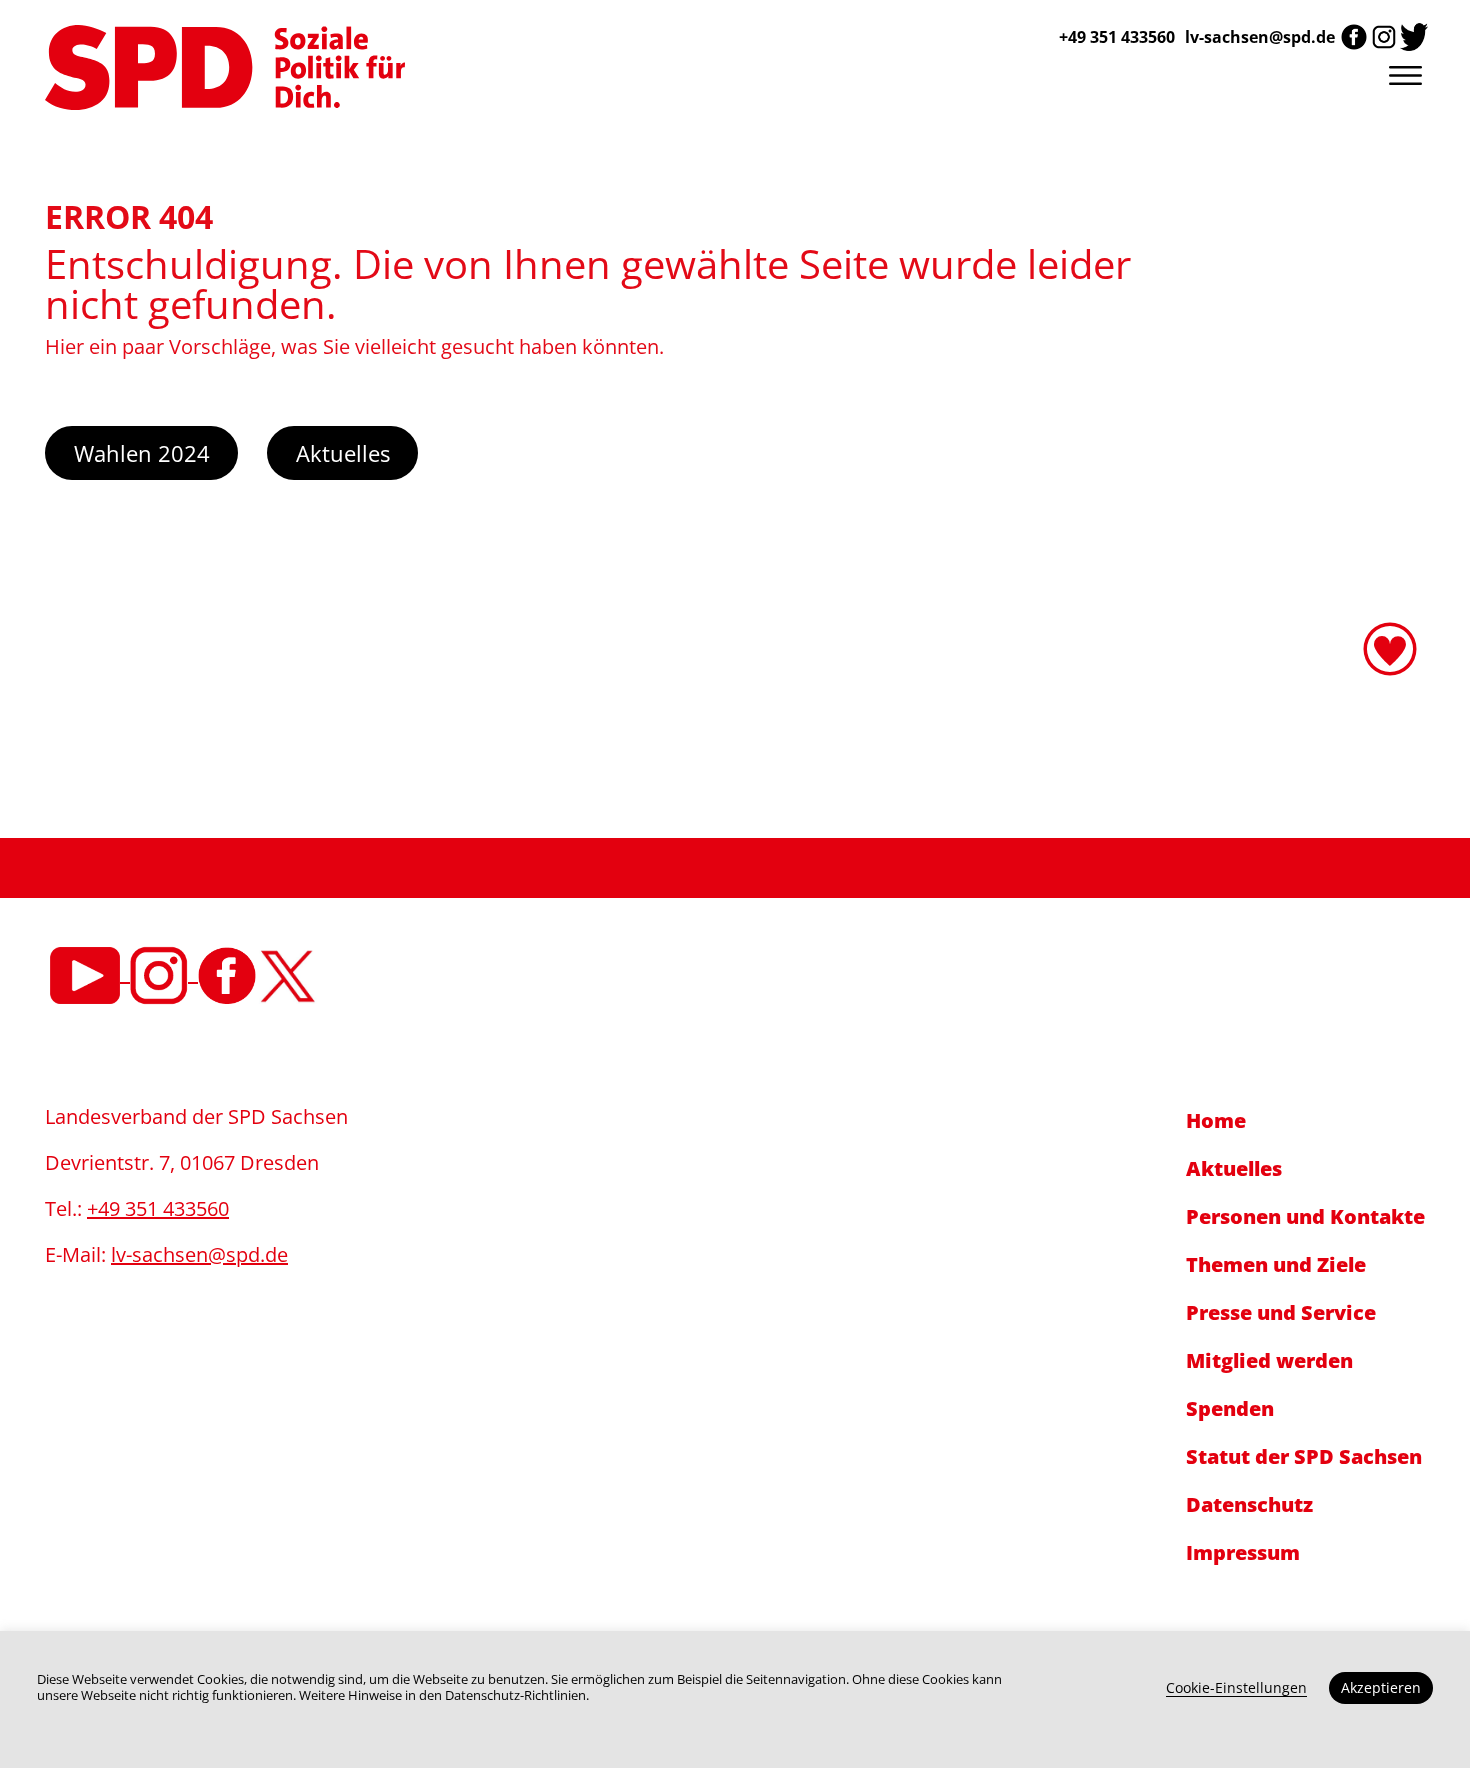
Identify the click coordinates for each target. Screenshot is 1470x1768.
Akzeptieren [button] (1381, 1687)
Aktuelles (343, 453)
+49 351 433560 (158, 1208)
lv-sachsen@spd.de (1260, 37)
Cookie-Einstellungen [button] (1236, 1687)
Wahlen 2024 (142, 453)
